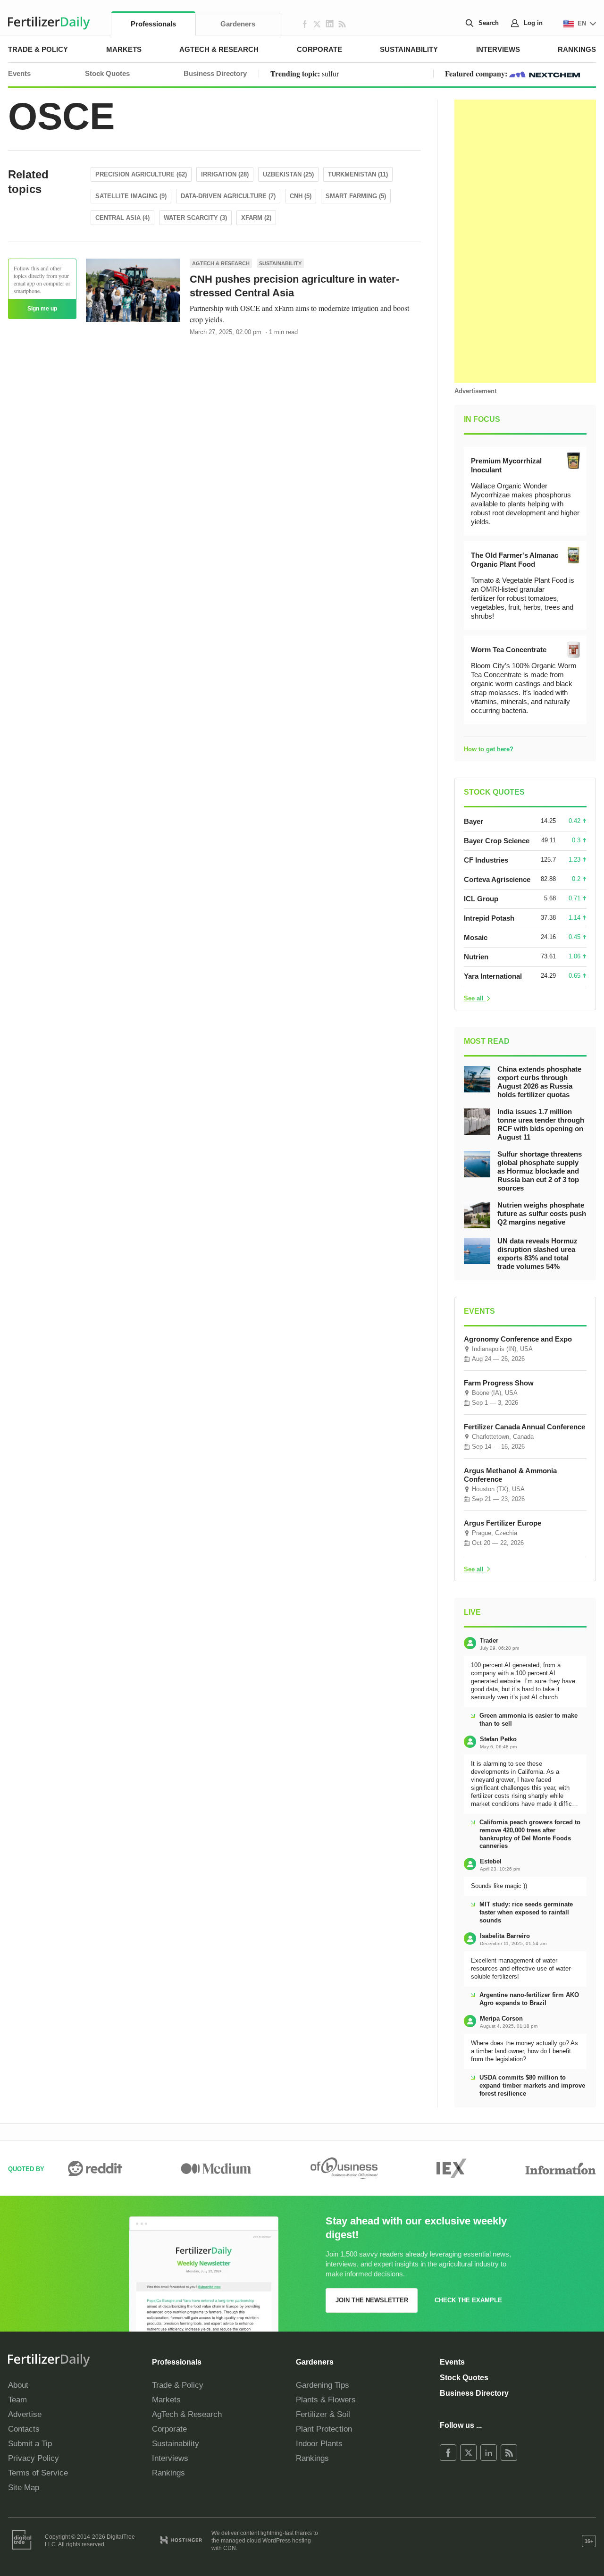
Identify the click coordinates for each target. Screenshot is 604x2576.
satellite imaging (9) (131, 196)
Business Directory (215, 73)
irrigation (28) (225, 174)
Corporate (319, 49)
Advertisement (475, 391)
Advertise (25, 2414)
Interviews (498, 49)
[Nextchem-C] (545, 73)
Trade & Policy (38, 49)
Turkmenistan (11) (358, 174)
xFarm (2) (256, 218)
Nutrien (476, 957)
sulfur (330, 73)
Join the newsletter (372, 2300)
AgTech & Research (219, 49)
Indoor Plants (319, 2444)
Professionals (153, 24)
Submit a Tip (30, 2444)
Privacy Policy (34, 2458)
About (18, 2385)
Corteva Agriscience (497, 879)
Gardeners (238, 24)
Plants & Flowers (326, 2400)
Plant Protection (324, 2429)
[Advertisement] (525, 241)
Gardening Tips (323, 2385)
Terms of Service (38, 2473)
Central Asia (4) (122, 218)
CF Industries (486, 860)
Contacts (24, 2429)
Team (17, 2400)
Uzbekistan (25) (288, 174)
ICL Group (481, 899)
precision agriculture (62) (141, 174)
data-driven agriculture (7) (228, 196)
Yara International (493, 976)
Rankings (577, 49)
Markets (124, 49)
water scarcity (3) (195, 218)
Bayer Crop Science (497, 841)
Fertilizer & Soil (323, 2414)
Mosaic (476, 937)
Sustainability (409, 49)
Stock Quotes (107, 73)
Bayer (474, 821)
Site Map (24, 2488)
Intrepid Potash (489, 918)
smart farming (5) (356, 196)
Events (19, 73)
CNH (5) (301, 196)
